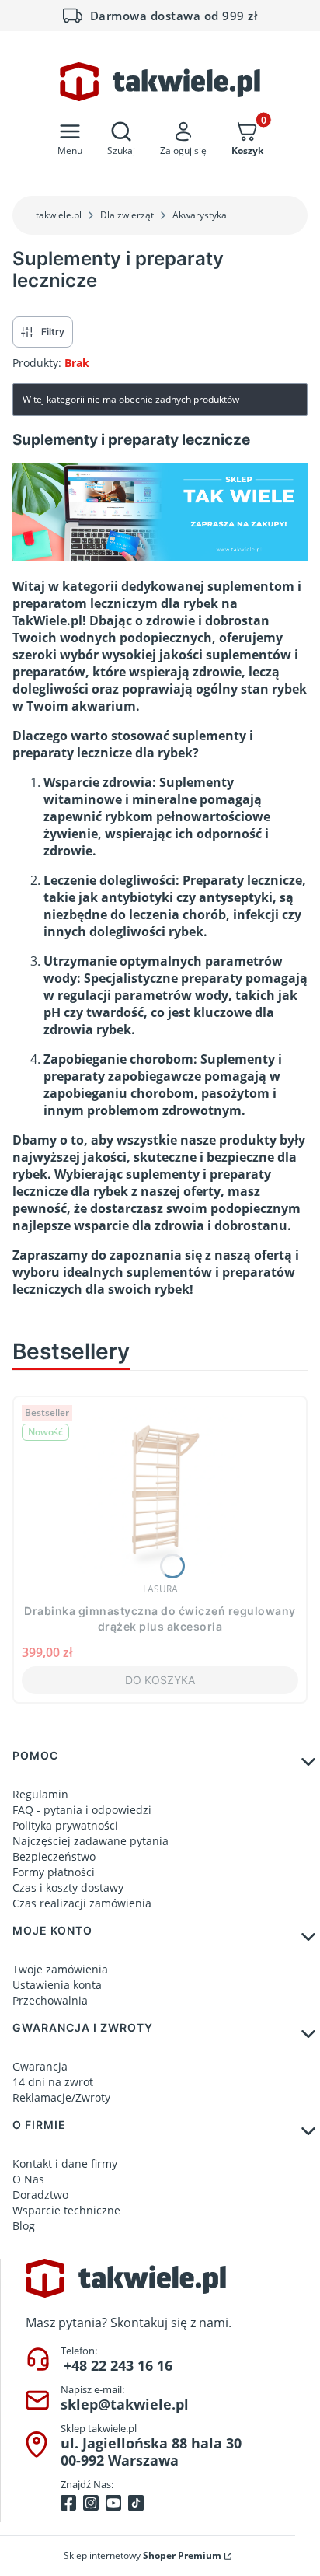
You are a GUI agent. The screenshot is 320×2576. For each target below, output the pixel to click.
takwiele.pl (59, 215)
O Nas (28, 2179)
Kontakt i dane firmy (65, 2164)
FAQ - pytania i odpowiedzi (82, 1810)
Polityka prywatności (65, 1825)
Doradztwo (40, 2195)
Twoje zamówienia (60, 1969)
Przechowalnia (50, 2000)
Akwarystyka (200, 215)
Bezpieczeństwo (54, 1856)
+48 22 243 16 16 (118, 2365)
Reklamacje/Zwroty (61, 2097)
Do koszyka (160, 1680)
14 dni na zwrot (53, 2082)
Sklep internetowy (143, 2555)
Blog (24, 2226)
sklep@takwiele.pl (125, 2404)
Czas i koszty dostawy (68, 1887)
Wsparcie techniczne (66, 2210)
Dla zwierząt (127, 215)
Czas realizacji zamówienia (82, 1903)
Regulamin (40, 1794)
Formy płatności (54, 1872)
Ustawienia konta (57, 1985)
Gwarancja (40, 2066)
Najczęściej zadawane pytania (90, 1841)
